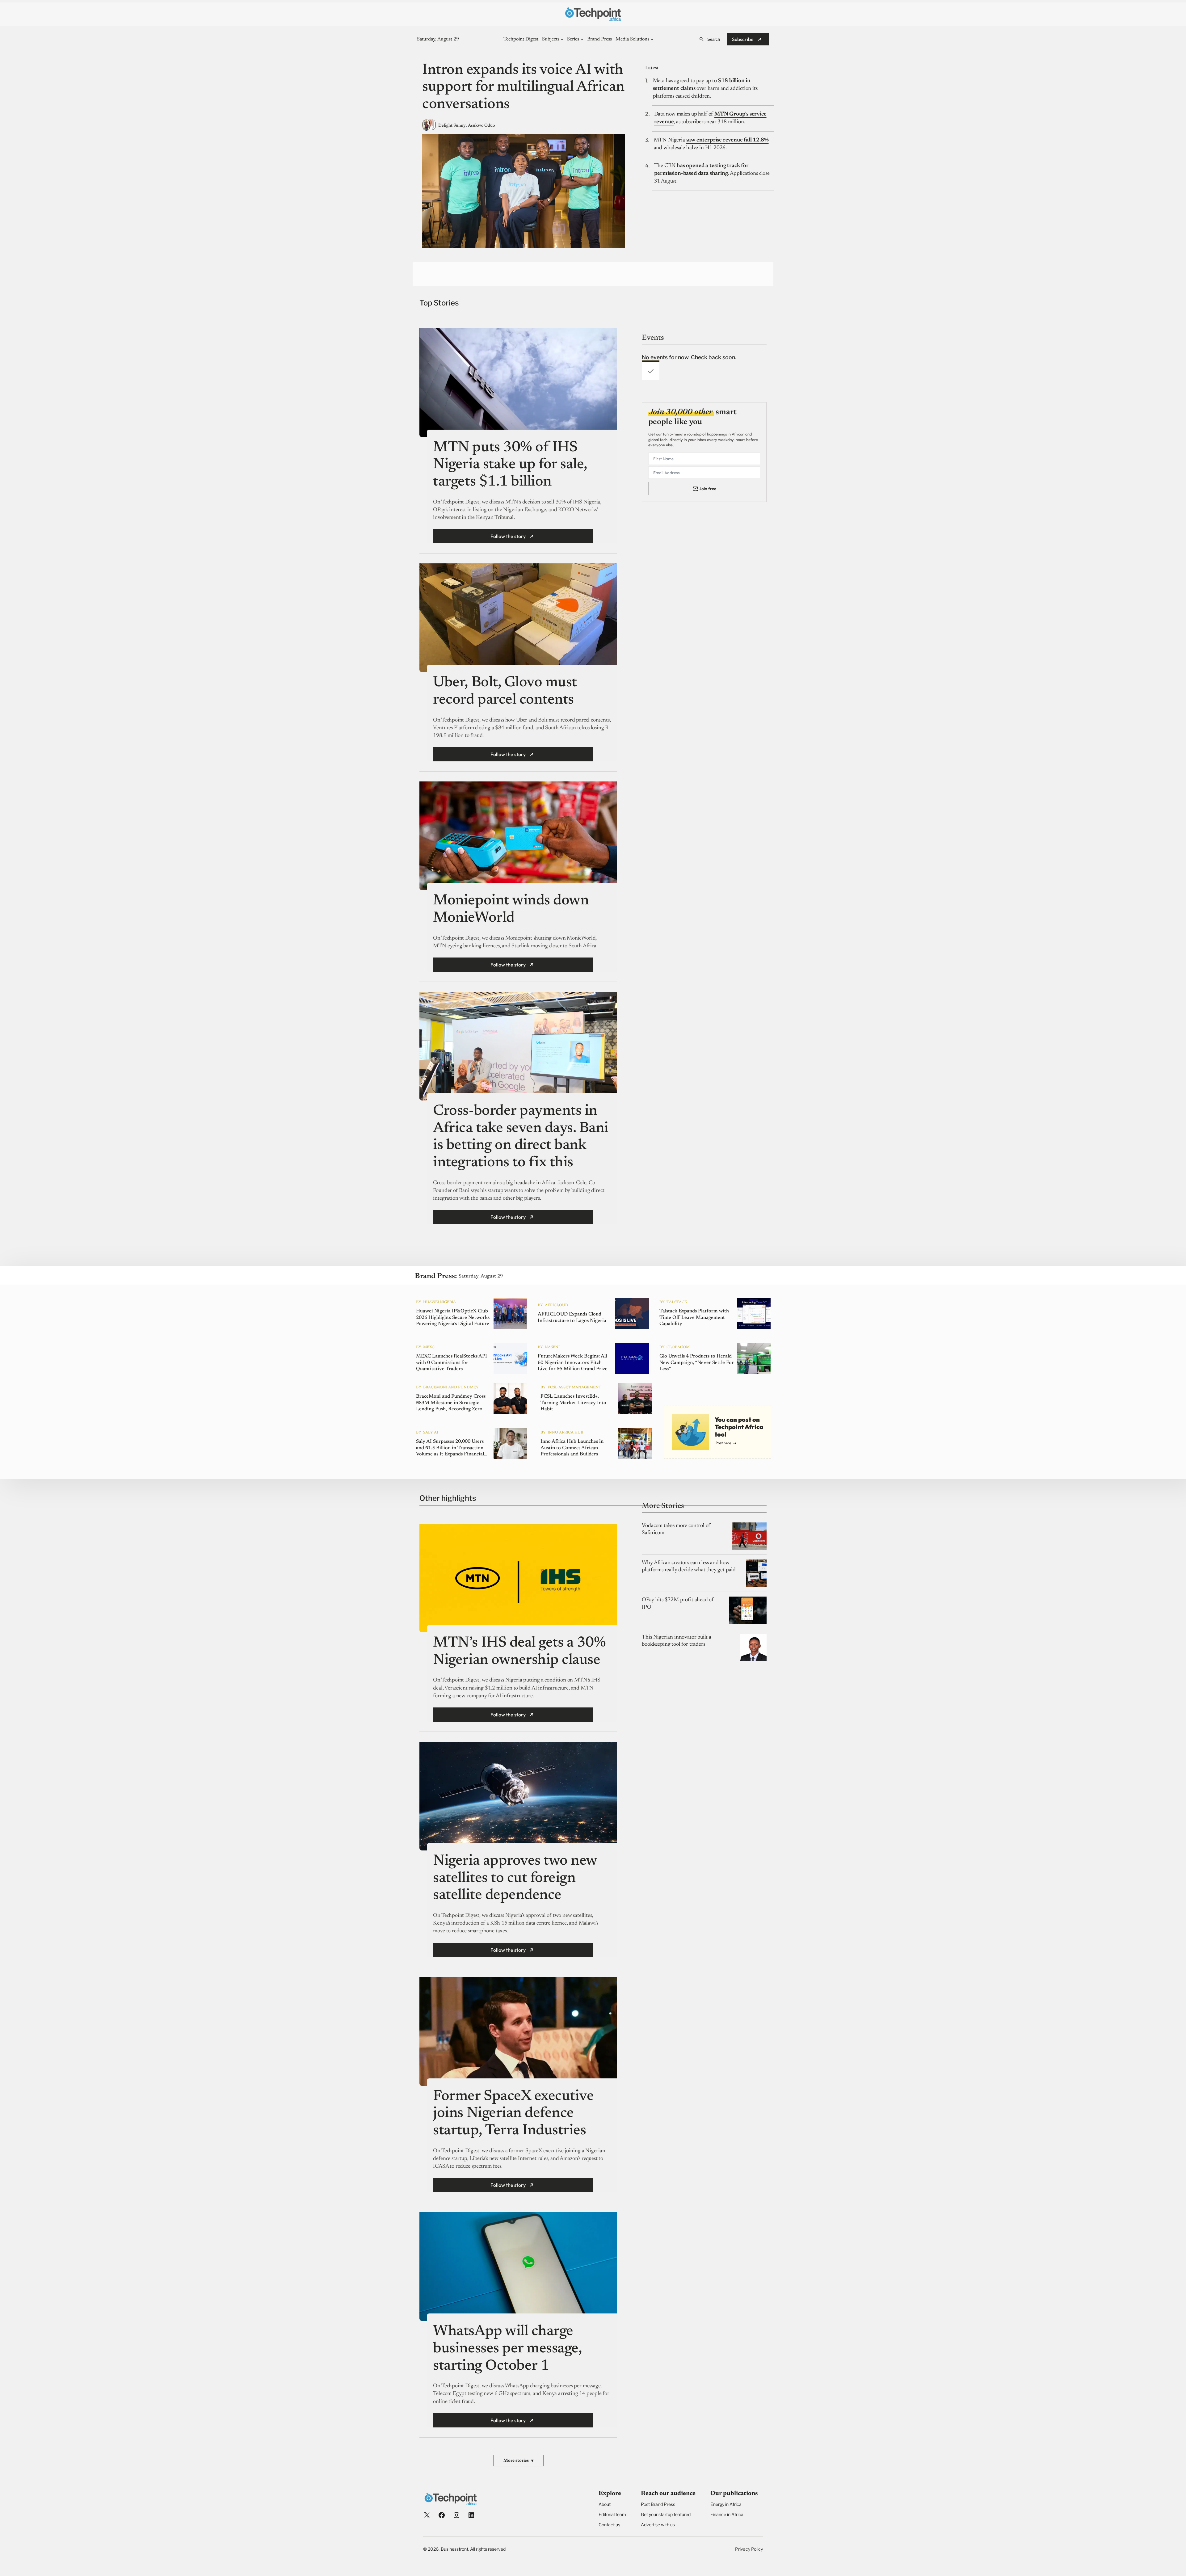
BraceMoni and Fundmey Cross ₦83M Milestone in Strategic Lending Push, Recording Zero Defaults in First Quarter (451, 1403)
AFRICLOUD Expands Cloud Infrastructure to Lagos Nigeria (572, 1317)
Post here (723, 1443)
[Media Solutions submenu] (652, 39)
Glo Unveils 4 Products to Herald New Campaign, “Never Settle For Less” (697, 1363)
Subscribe (743, 39)
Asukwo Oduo (481, 126)
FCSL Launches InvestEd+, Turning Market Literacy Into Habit (573, 1403)
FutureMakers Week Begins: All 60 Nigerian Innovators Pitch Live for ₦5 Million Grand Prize (573, 1363)
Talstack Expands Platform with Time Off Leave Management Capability (694, 1318)
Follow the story (508, 536)
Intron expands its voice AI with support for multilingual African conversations (523, 88)
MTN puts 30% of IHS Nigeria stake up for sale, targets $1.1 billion (510, 465)
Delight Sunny (452, 126)
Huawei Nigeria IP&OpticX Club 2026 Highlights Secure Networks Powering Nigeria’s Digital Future (453, 1318)
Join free (708, 489)
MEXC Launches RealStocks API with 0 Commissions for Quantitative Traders (452, 1363)
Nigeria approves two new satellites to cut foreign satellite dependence (515, 1878)
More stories (518, 2461)
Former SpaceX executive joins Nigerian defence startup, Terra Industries (513, 2114)
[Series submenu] (582, 39)
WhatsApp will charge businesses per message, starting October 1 (507, 2349)
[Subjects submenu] (562, 39)
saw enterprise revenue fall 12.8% (728, 140)
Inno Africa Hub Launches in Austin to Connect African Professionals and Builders (572, 1448)
